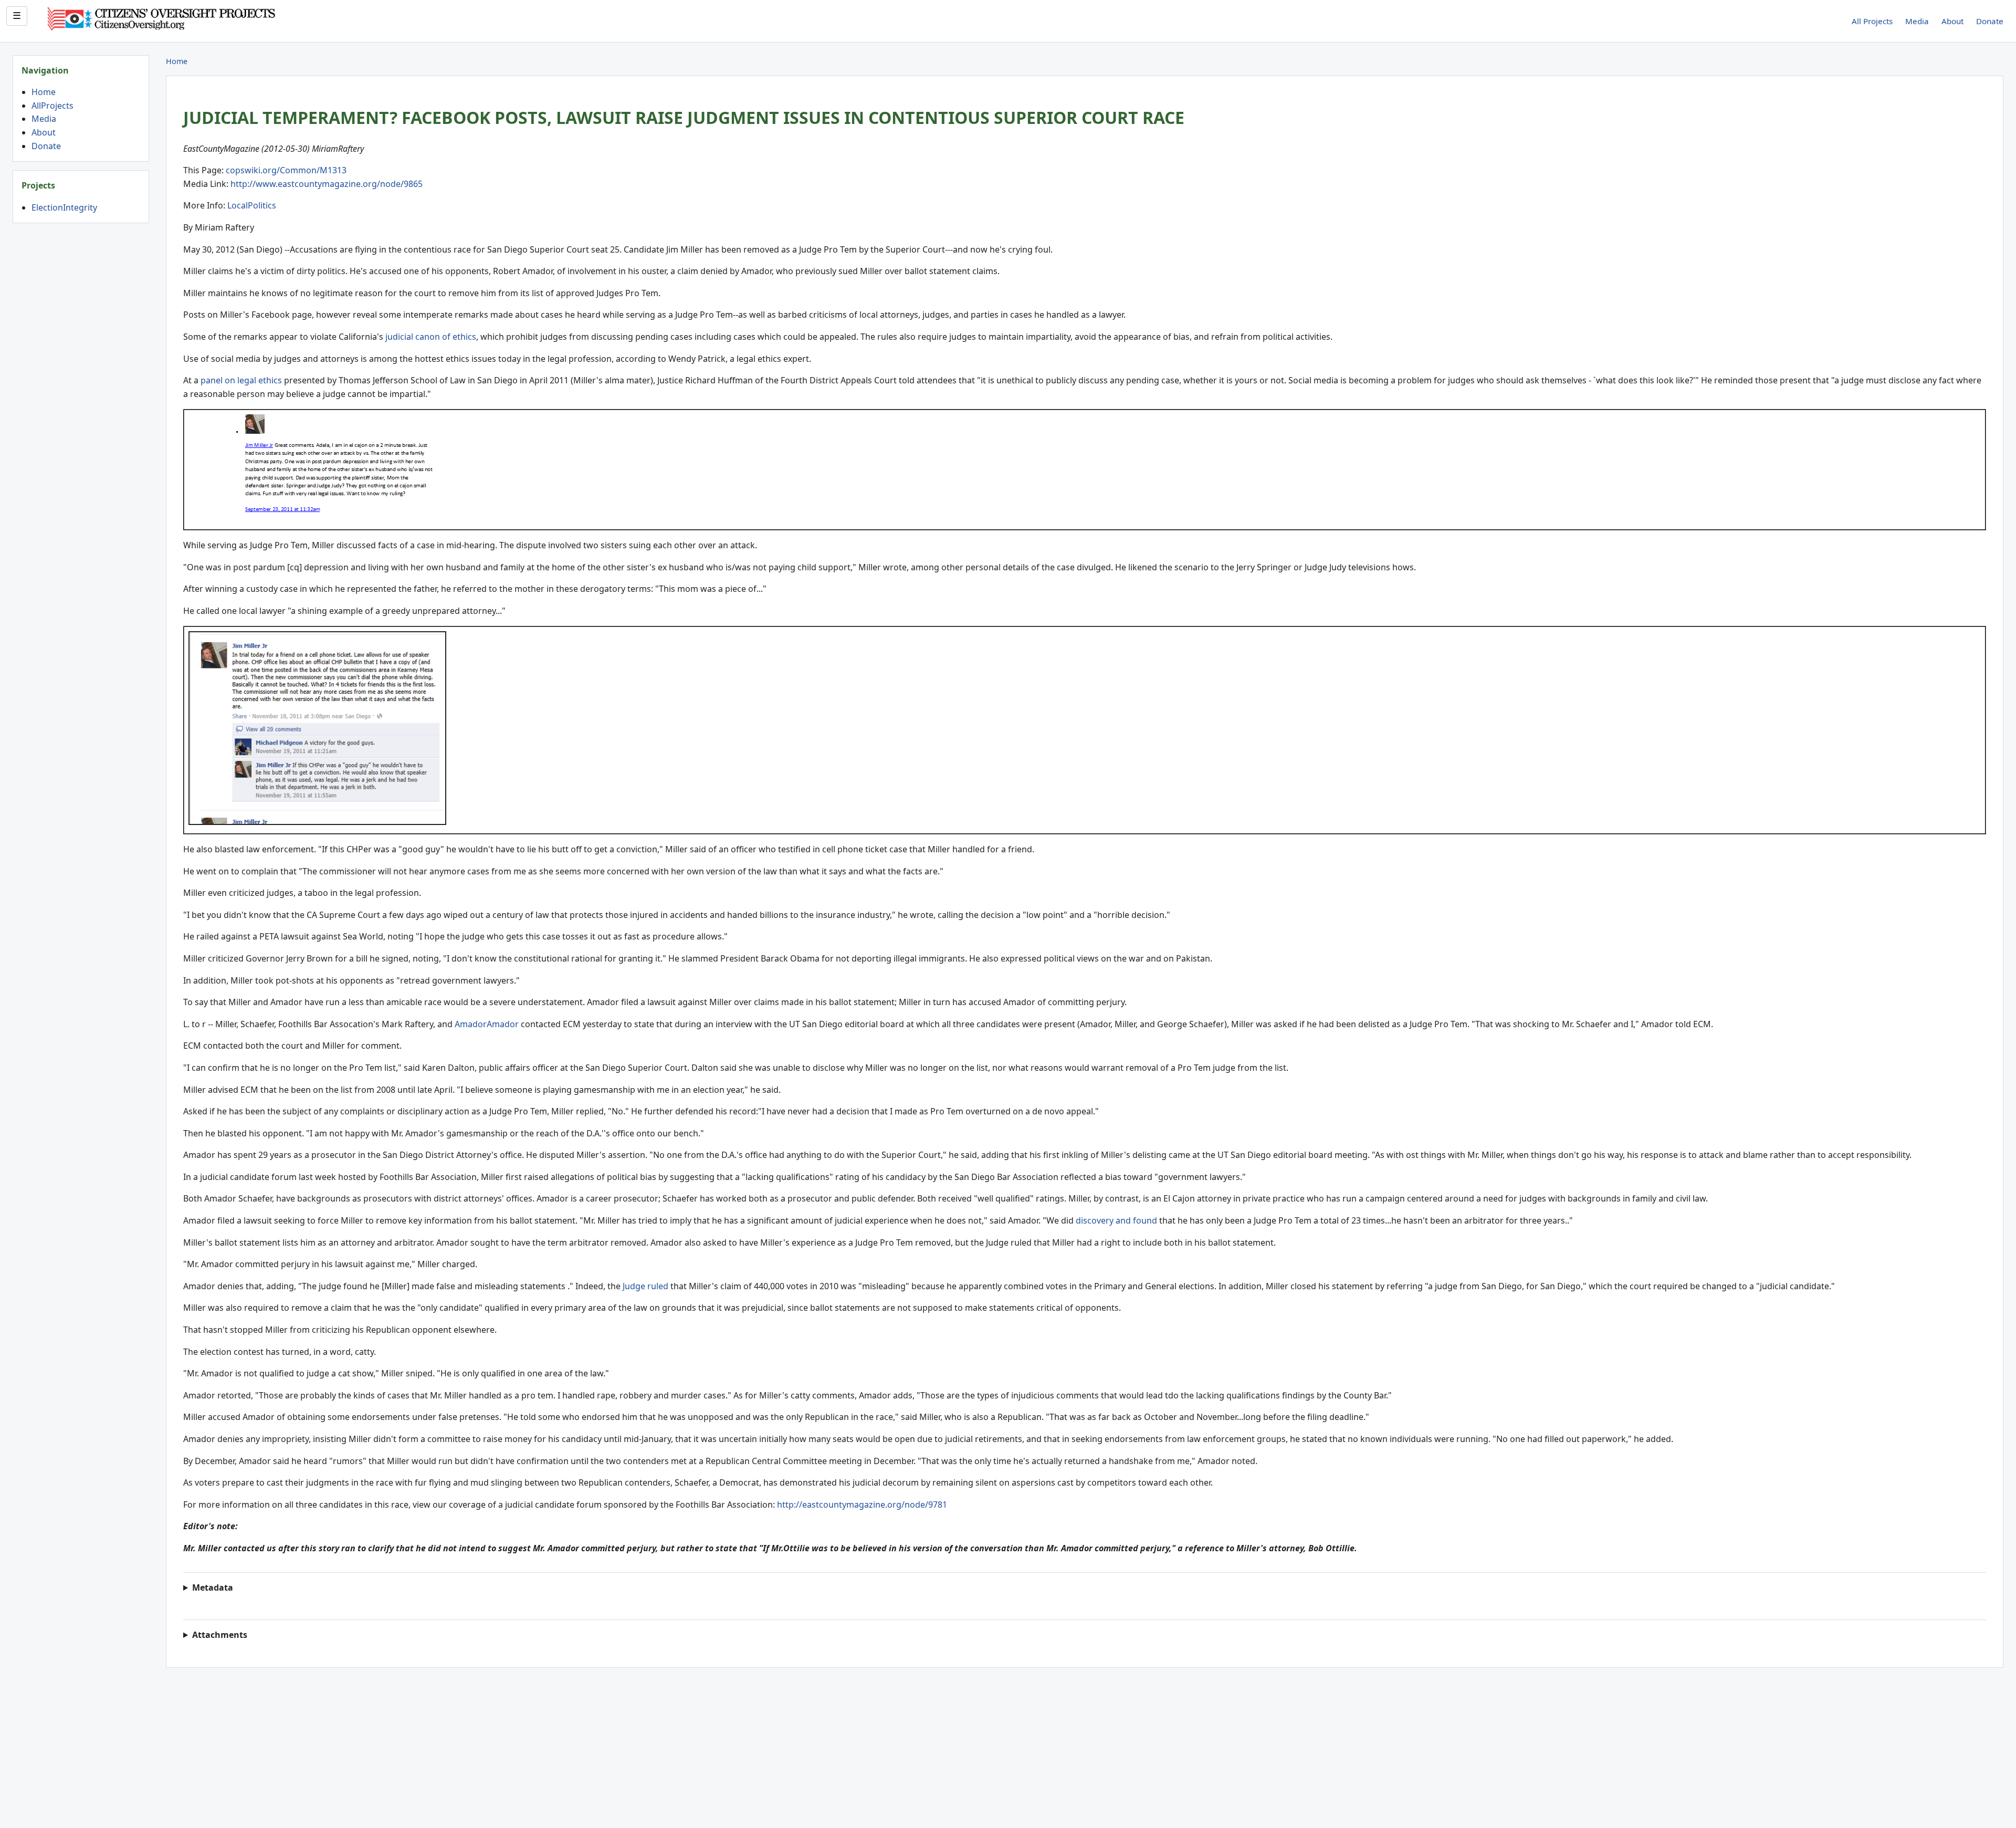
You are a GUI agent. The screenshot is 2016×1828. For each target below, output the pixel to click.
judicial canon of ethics (431, 337)
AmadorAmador (487, 1024)
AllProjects (52, 106)
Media (1917, 21)
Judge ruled (645, 1286)
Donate (1990, 21)
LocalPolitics (252, 205)
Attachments (220, 1635)
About (1952, 21)
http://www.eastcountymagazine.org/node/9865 (327, 184)
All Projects (1872, 21)
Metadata (213, 1587)
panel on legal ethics (242, 380)
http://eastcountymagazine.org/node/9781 (862, 1505)
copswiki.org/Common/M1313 (286, 170)
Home (44, 92)
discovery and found (1116, 1220)
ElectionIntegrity (64, 207)
